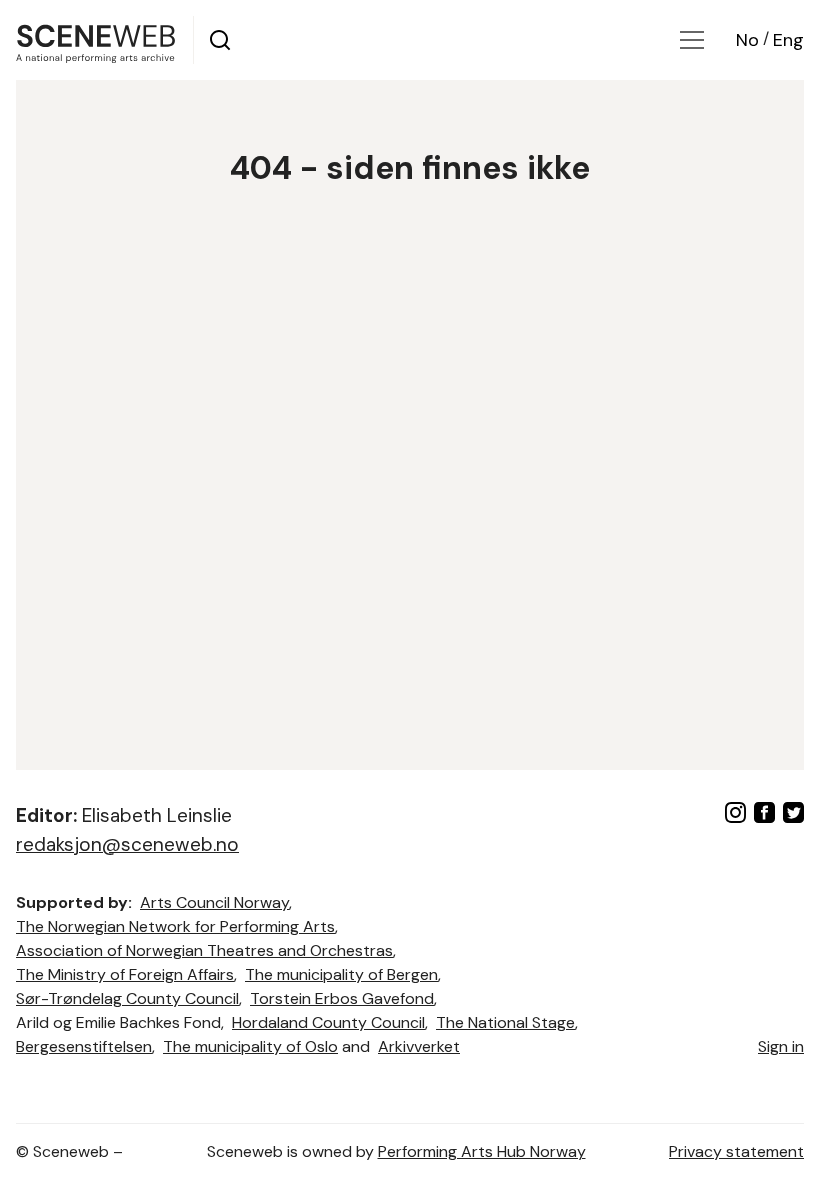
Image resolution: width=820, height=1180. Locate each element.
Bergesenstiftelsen (84, 1046)
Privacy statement (736, 1151)
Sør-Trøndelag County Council (127, 998)
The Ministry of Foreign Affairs (125, 974)
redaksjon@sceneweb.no (127, 844)
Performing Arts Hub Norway (482, 1151)
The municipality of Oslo (250, 1046)
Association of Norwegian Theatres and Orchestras (204, 950)
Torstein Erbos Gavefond (342, 998)
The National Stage (505, 1022)
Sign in (781, 1046)
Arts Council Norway (214, 902)
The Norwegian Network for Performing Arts (175, 926)
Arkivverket (419, 1046)
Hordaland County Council (328, 1022)
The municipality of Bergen (341, 974)
